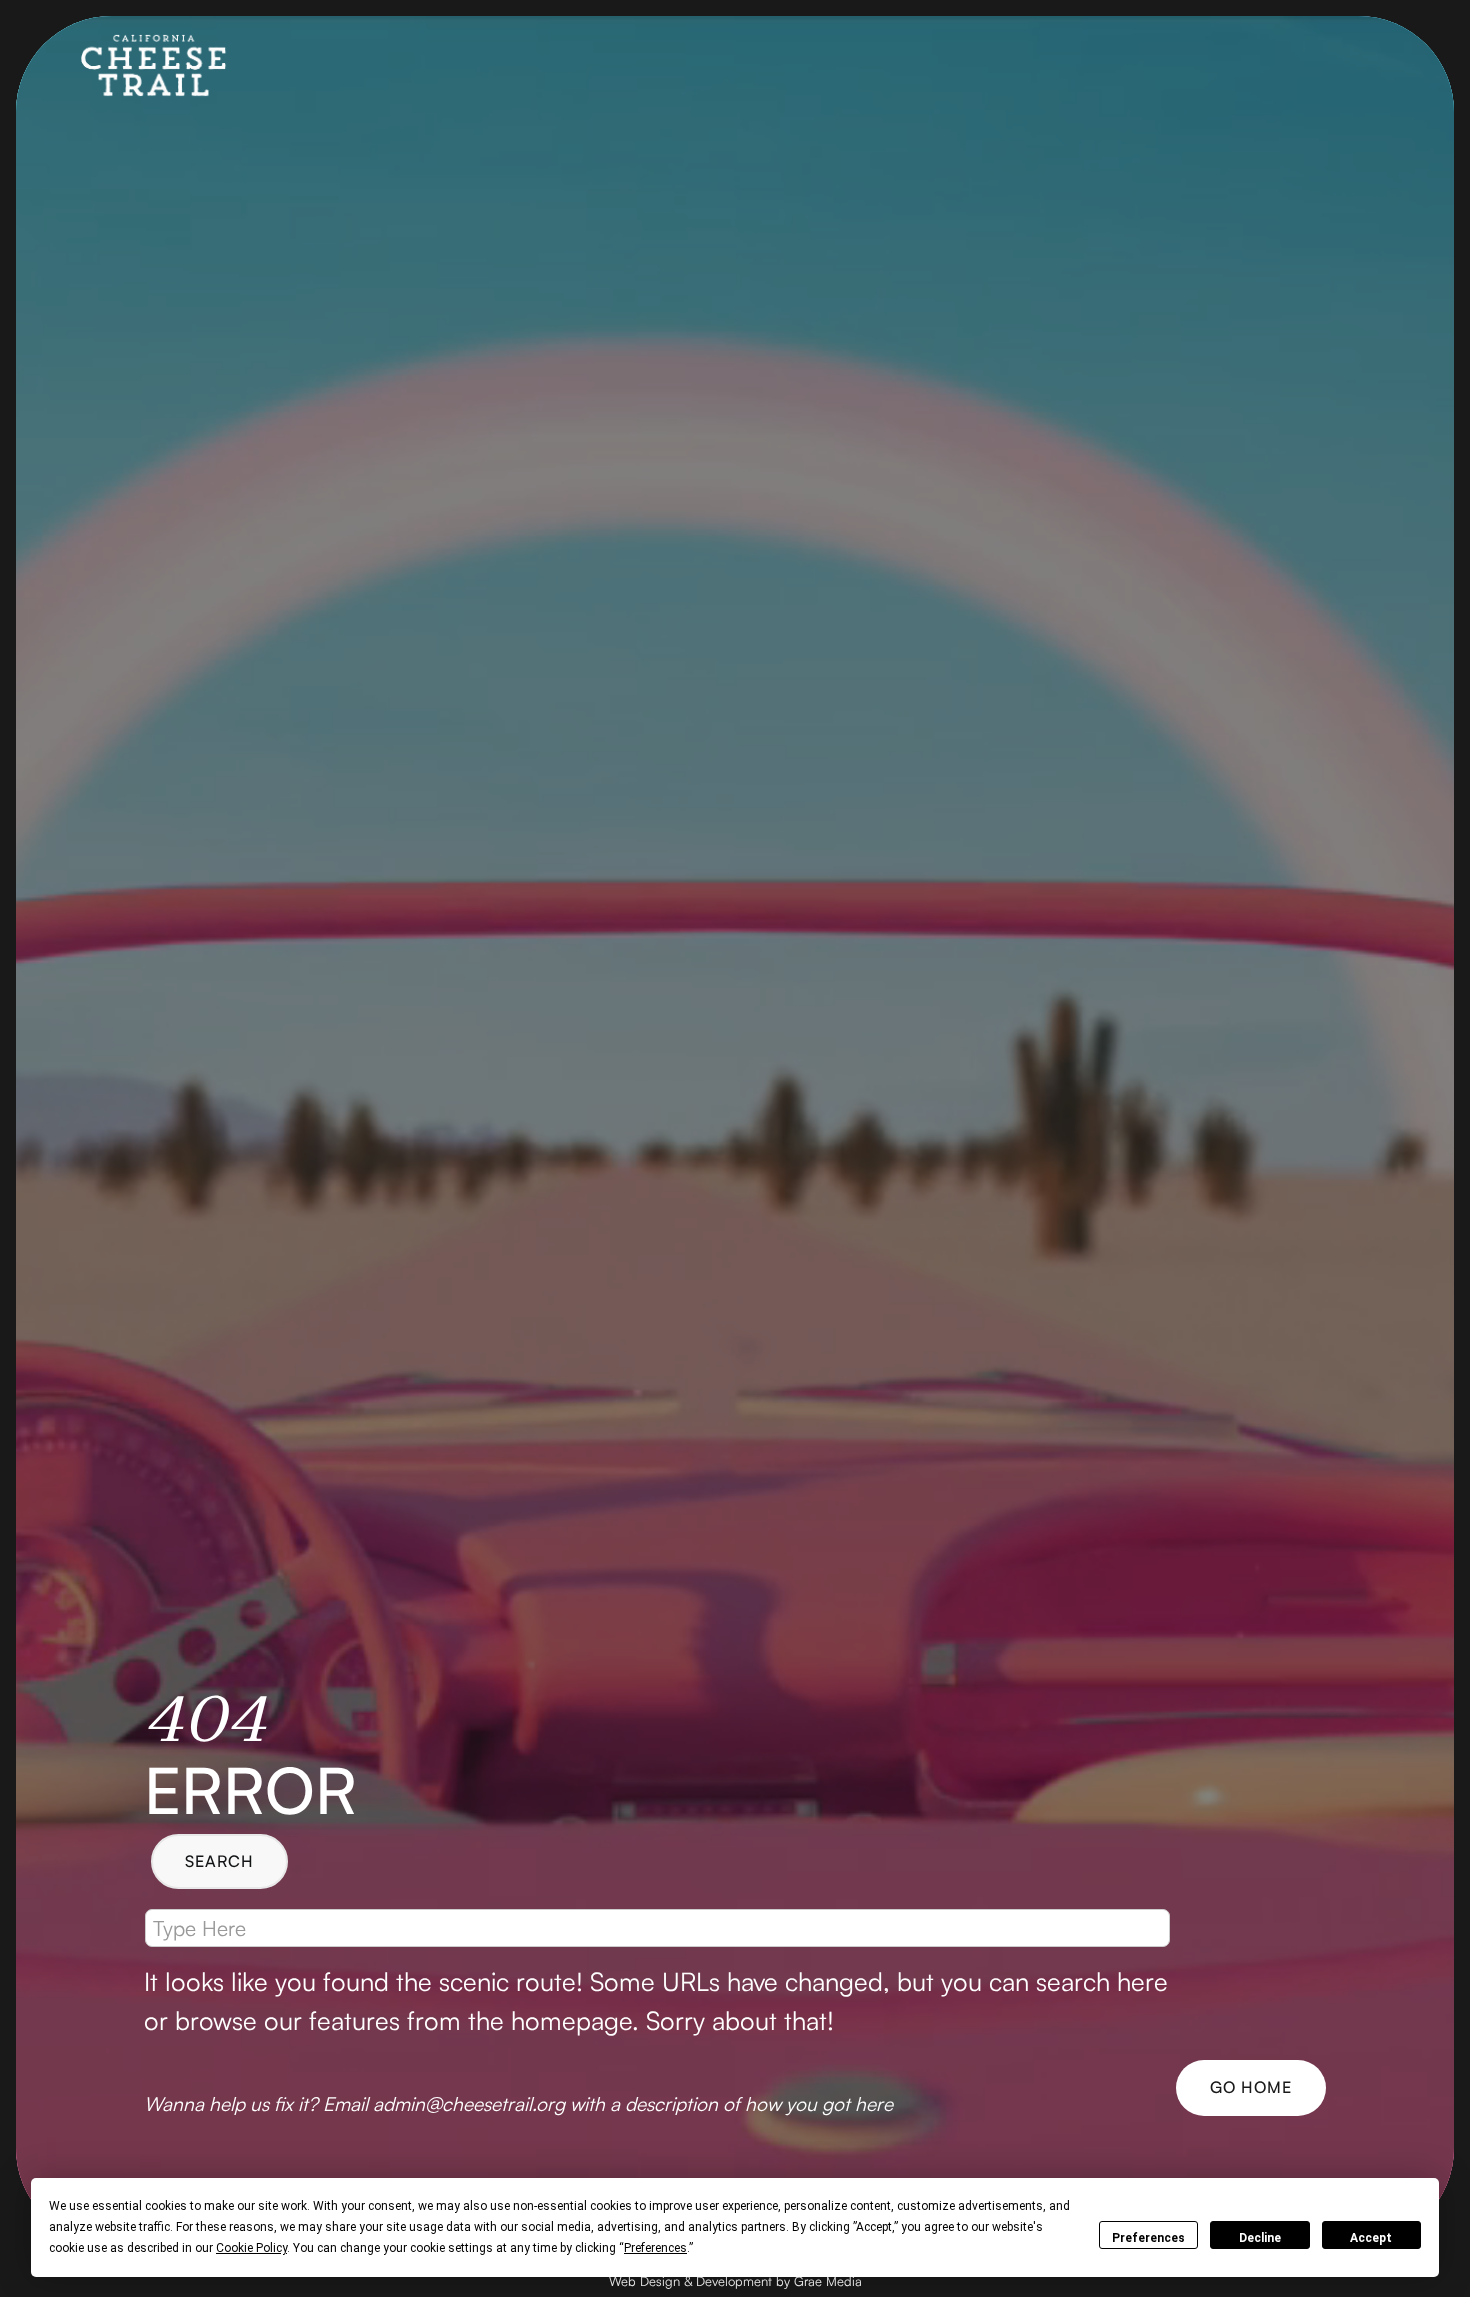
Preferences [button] (655, 2248)
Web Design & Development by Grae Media (735, 2281)
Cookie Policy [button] (251, 2248)
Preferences (1148, 2238)
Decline (1260, 2238)
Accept (1371, 2238)
